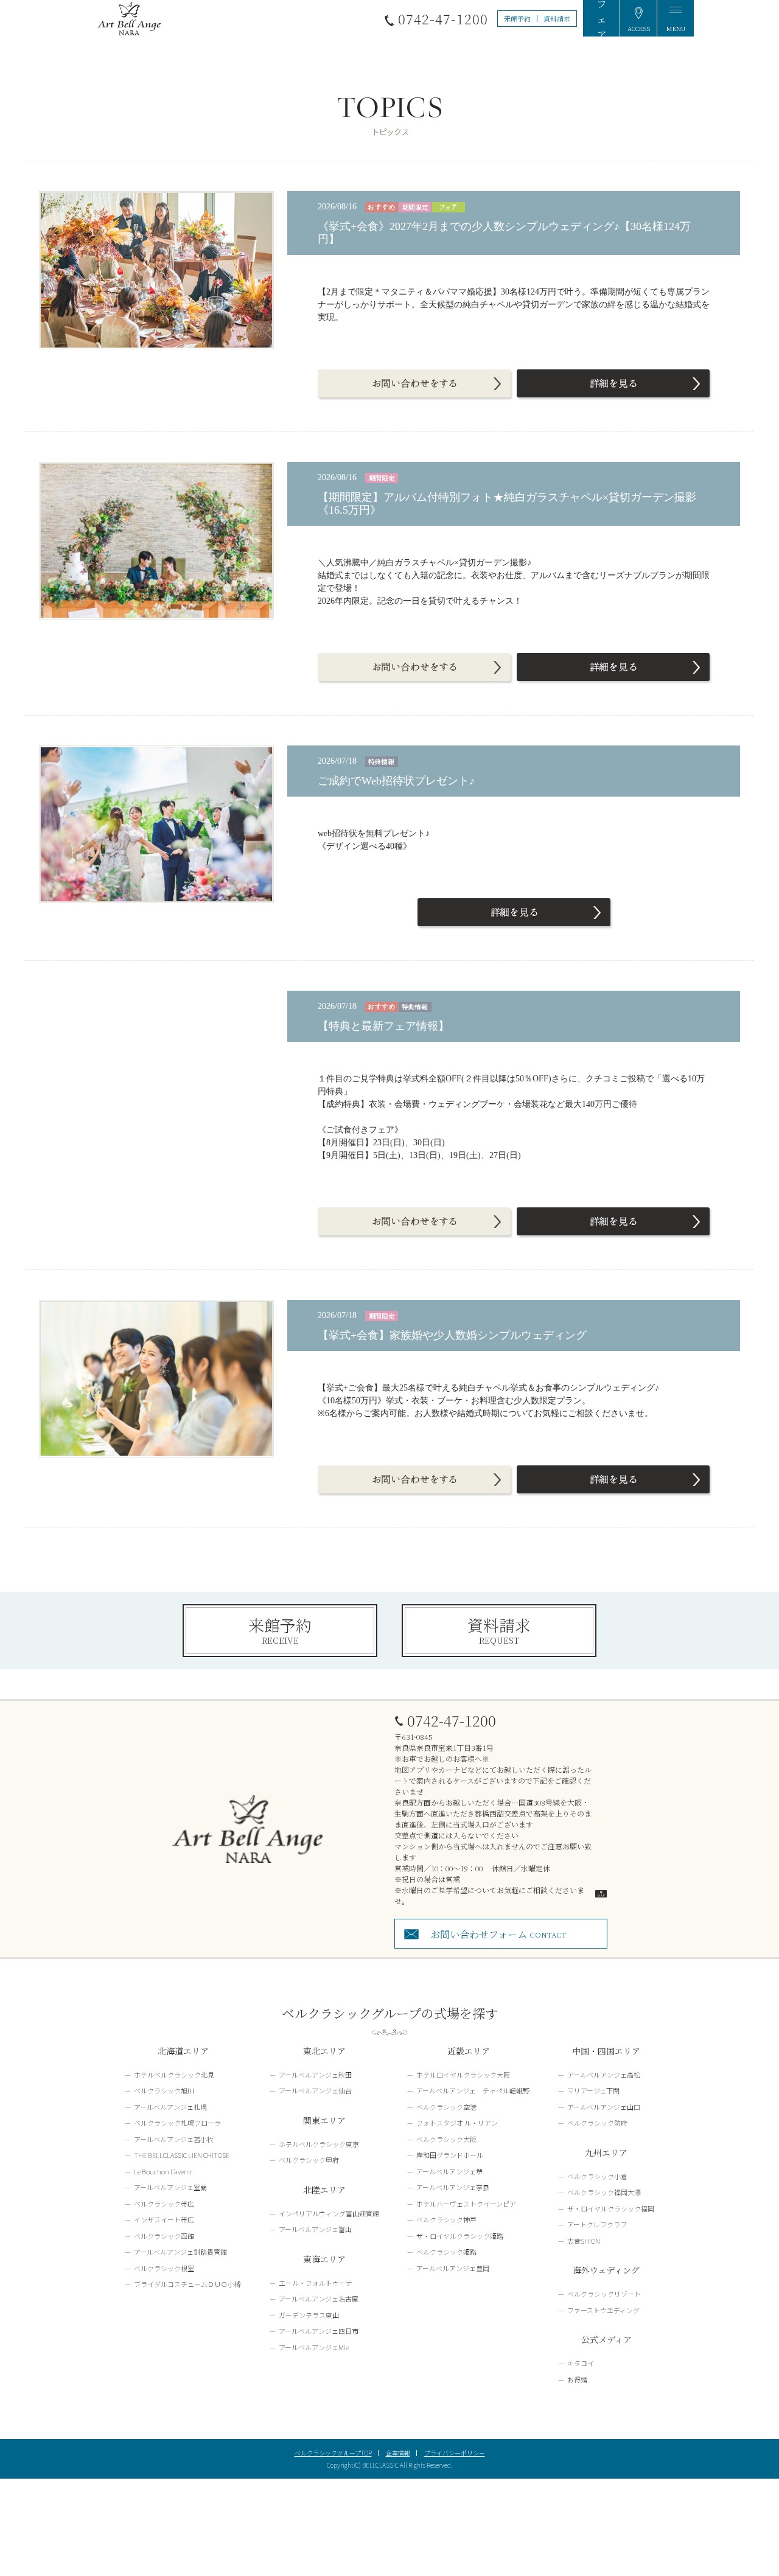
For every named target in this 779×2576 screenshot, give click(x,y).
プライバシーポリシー (455, 2453)
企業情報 (398, 2453)
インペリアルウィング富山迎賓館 (329, 2213)
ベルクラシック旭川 (164, 2090)
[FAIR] (601, 18)
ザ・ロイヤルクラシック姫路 (460, 2236)
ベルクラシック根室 (164, 2268)
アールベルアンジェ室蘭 (170, 2187)
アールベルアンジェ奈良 (453, 2187)
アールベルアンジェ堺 (449, 2171)
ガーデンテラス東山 (309, 2315)
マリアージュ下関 (593, 2090)
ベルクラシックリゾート (604, 2294)
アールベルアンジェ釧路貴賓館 (180, 2252)
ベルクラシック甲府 (309, 2160)
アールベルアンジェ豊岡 (453, 2268)
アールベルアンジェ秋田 (315, 2075)
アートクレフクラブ (597, 2224)
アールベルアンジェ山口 (604, 2107)
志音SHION (584, 2241)
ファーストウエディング (603, 2310)
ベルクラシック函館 (164, 2236)
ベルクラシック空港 (446, 2107)
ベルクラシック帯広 (164, 2204)
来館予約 (517, 18)
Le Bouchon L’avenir (163, 2171)
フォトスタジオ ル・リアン (457, 2123)
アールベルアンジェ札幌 (170, 2107)
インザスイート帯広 (164, 2219)
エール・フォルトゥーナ (316, 2283)
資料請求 (557, 18)
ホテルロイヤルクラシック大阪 (463, 2075)
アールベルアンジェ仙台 (315, 2090)
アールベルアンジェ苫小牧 (174, 2139)
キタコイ (581, 2363)
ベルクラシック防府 (597, 2123)
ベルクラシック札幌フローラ (177, 2123)
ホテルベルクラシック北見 (174, 2075)
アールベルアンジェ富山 (315, 2229)
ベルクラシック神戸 (446, 2219)
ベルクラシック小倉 (597, 2176)
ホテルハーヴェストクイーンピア (466, 2204)
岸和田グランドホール (450, 2155)
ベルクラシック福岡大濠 (604, 2192)
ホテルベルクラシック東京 (319, 2144)
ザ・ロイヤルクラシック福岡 (611, 2208)
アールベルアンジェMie (314, 2347)
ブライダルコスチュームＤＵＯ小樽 (187, 2284)
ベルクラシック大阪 (446, 2139)
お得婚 (577, 2379)
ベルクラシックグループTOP (333, 2453)
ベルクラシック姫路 (446, 2252)
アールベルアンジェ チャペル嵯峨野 (473, 2090)
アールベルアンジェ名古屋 (319, 2299)
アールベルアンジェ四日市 (319, 2331)
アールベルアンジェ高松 (604, 2075)
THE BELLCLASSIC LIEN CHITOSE (182, 2155)
